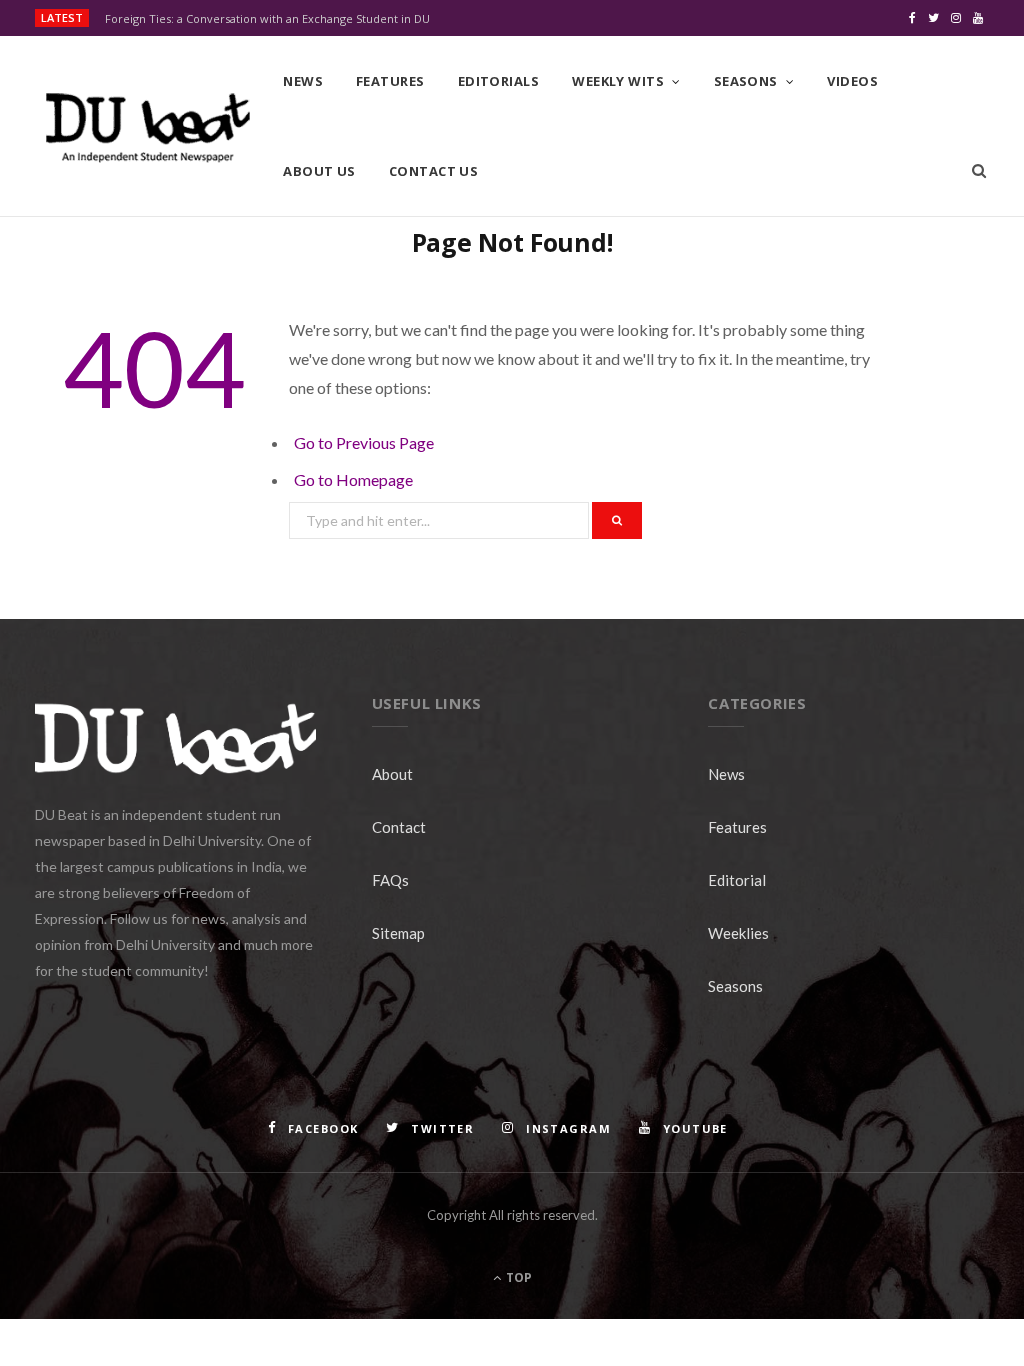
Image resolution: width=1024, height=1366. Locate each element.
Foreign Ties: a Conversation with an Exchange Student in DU (267, 19)
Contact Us (434, 171)
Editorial (737, 880)
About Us (319, 171)
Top (517, 1277)
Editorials (499, 81)
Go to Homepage (353, 479)
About (392, 774)
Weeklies (738, 933)
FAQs (390, 880)
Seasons (746, 81)
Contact (399, 827)
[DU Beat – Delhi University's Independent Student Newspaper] (147, 127)
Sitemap (398, 933)
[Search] (979, 171)
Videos (852, 81)
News (303, 81)
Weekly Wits (618, 81)
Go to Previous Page (364, 442)
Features (390, 81)
